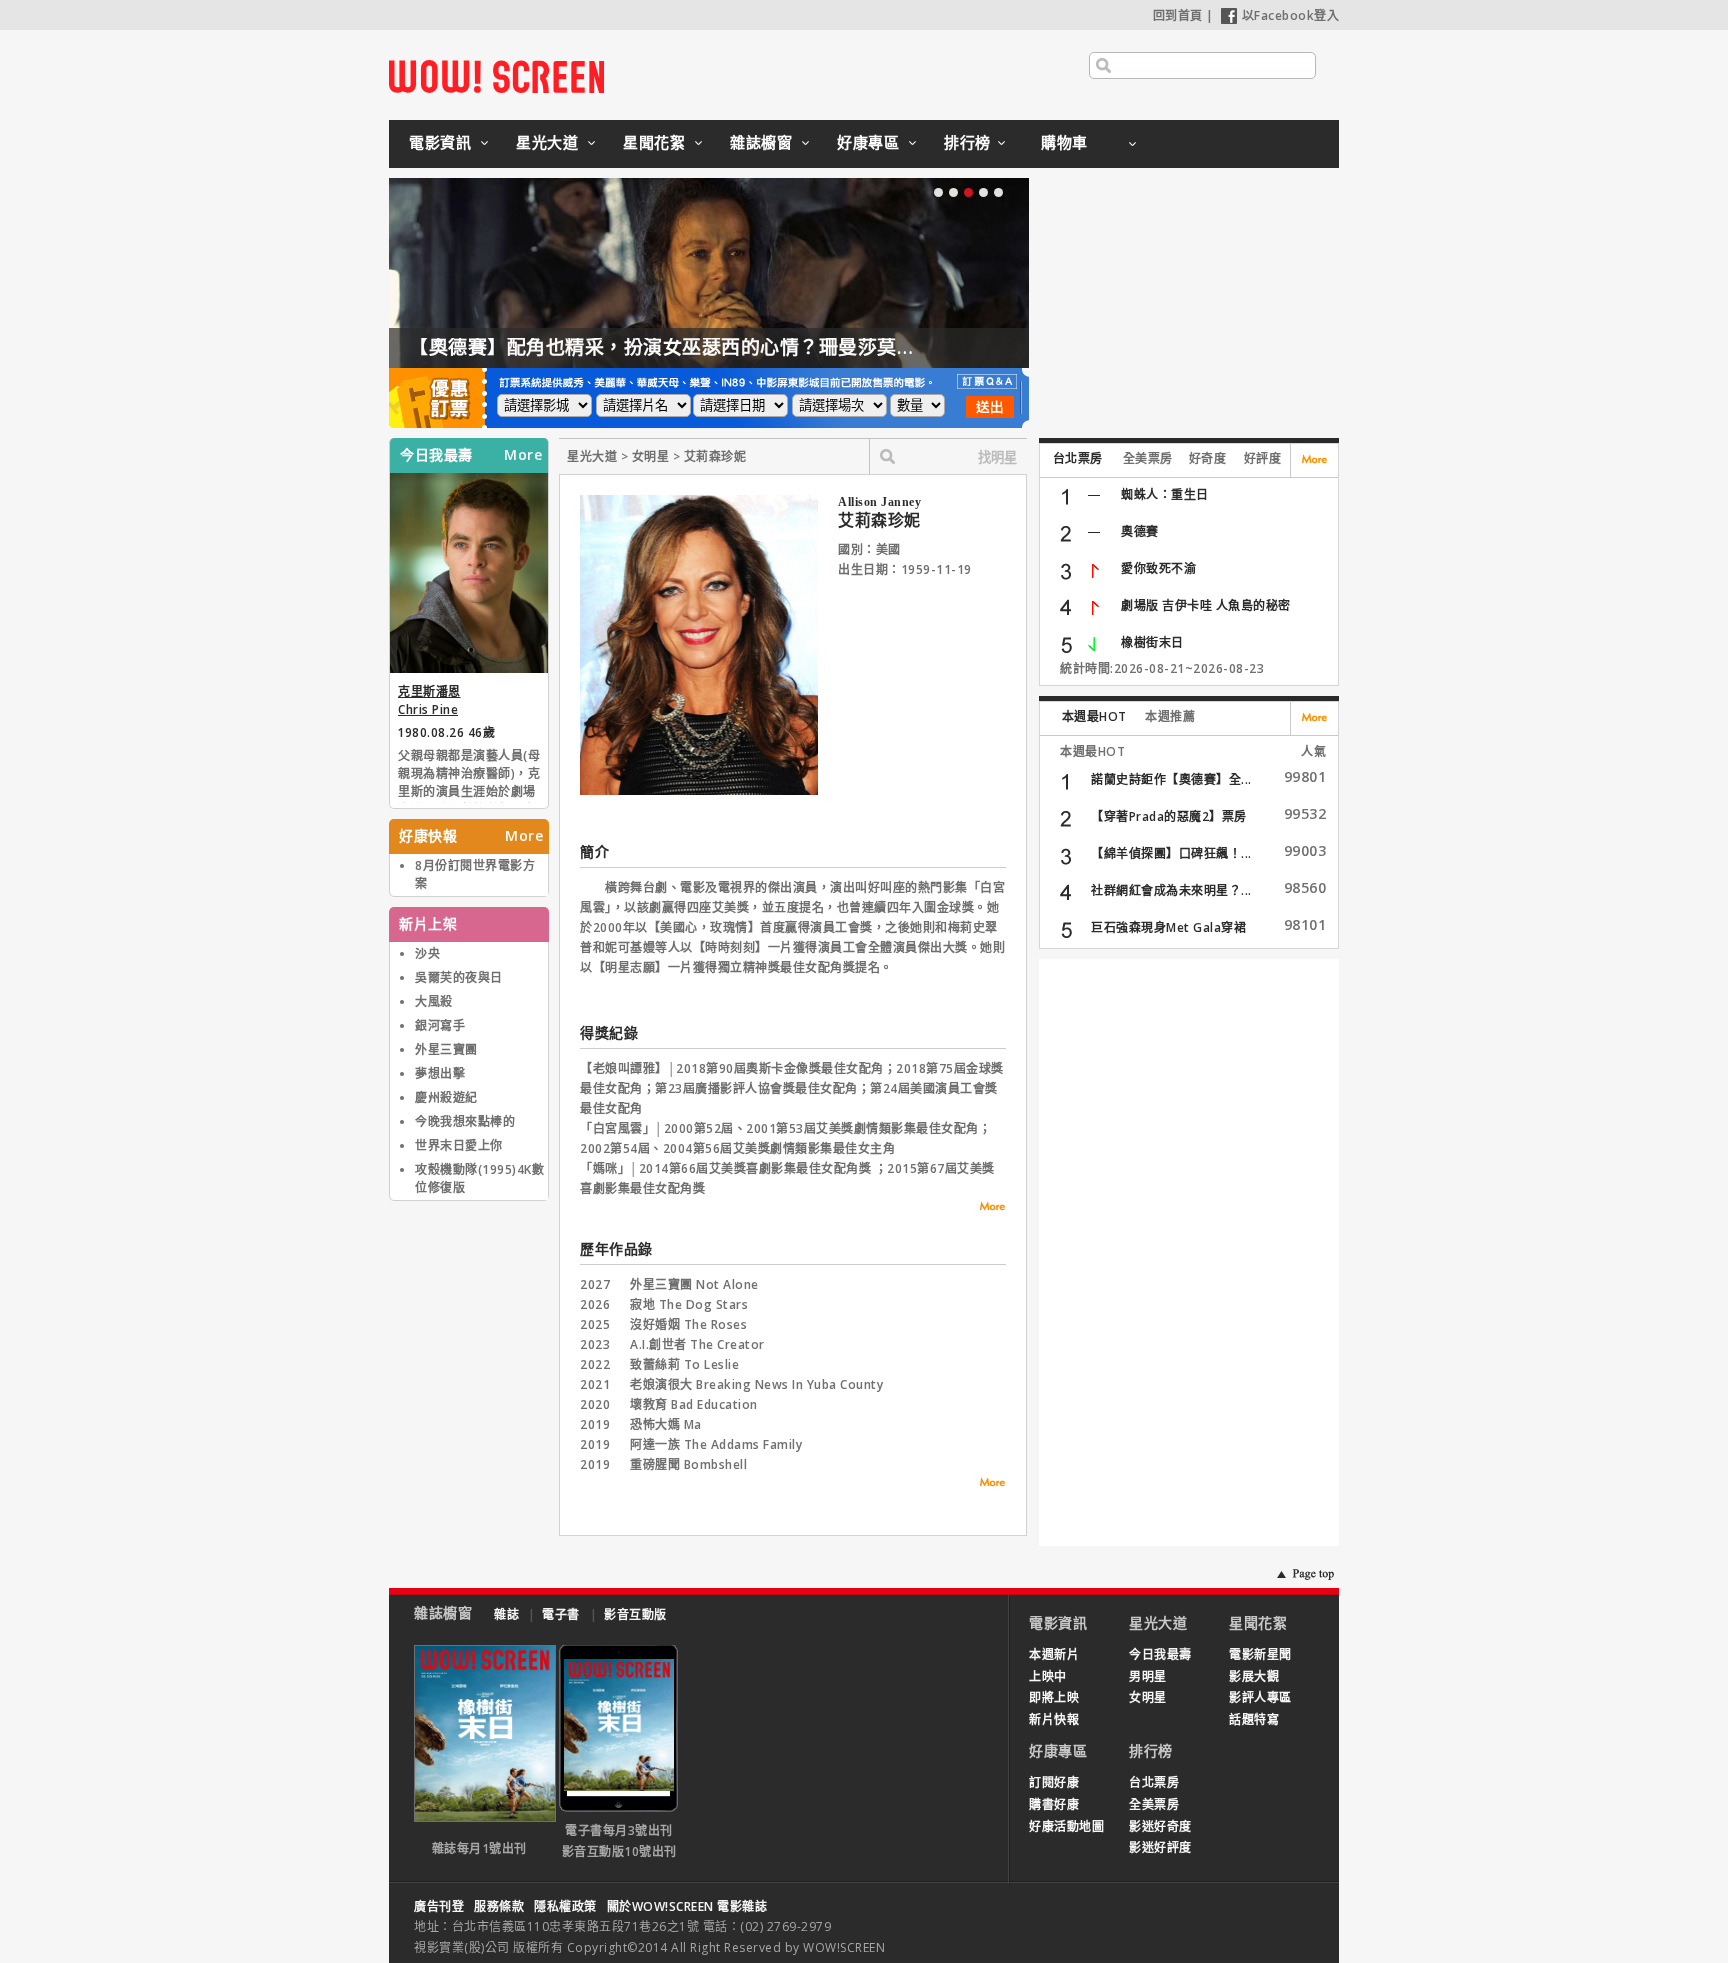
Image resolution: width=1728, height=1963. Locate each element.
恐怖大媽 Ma (666, 1424)
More (523, 455)
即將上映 (1054, 1697)
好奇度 (1208, 458)
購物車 (1064, 142)
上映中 (1048, 1676)
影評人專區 (1260, 1697)
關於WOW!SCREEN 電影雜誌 (687, 1906)
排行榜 (967, 142)
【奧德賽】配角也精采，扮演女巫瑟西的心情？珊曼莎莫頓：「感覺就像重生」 (746, 347)
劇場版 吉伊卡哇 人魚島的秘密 (1206, 605)
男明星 (1148, 1676)
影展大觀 (1254, 1676)
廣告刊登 (439, 1906)
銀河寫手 (440, 1025)
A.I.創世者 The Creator (697, 1344)
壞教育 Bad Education (694, 1404)
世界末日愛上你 (459, 1145)
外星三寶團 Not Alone (694, 1284)
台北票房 (1078, 458)
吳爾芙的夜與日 (459, 977)
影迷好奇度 (1160, 1826)
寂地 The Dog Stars (689, 1304)
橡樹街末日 (1152, 642)
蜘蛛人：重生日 (1165, 494)
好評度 (1263, 458)
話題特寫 (1254, 1719)
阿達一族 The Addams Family (716, 1444)
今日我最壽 (1160, 1654)
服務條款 (499, 1906)
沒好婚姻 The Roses (688, 1324)
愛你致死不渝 (1158, 568)
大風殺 (434, 1001)
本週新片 (1054, 1654)
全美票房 (1148, 458)
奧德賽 (1140, 531)
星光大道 (547, 142)
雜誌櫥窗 (761, 142)
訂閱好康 (1054, 1782)
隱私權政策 (565, 1906)
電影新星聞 (1260, 1654)
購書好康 (1054, 1804)
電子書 (561, 1614)
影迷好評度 (1160, 1847)
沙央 (427, 953)
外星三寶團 (446, 1049)
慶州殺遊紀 (446, 1097)
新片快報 (1054, 1719)
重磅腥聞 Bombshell (688, 1464)
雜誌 (506, 1614)
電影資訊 (440, 142)
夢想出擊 (440, 1073)
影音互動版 (635, 1614)
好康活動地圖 (1066, 1826)
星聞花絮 (654, 142)
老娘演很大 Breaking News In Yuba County (756, 1384)
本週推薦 (1170, 716)
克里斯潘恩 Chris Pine (429, 700)
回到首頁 (1178, 15)
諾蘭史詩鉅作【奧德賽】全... (1171, 779)
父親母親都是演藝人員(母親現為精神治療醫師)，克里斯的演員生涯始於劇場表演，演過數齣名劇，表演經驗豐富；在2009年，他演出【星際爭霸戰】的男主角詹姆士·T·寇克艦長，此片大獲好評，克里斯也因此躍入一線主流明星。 (469, 775)
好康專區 (868, 142)
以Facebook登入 (1291, 15)
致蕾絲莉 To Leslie (684, 1364)
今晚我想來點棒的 (465, 1121)
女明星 (1148, 1697)
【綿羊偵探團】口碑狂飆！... (1171, 853)
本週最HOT (1094, 716)
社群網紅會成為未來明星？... (1171, 890)
